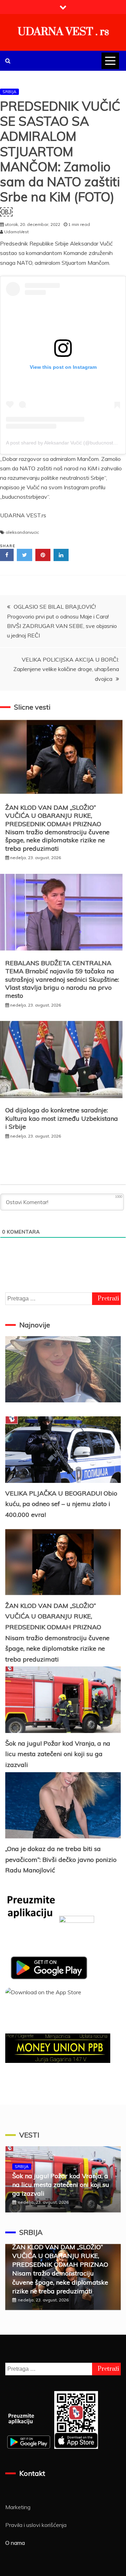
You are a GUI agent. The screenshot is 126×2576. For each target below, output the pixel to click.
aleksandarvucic (22, 532)
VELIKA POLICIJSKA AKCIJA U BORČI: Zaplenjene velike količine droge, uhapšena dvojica (66, 669)
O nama (15, 2543)
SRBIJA (9, 92)
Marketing (18, 2507)
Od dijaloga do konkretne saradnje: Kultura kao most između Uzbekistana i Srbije (62, 1118)
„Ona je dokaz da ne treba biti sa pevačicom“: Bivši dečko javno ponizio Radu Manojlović (61, 1859)
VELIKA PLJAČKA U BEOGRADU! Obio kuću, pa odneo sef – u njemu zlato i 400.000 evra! (61, 1504)
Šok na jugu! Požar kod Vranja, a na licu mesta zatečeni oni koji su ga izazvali (58, 1754)
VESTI (29, 2135)
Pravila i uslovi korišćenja (36, 2525)
